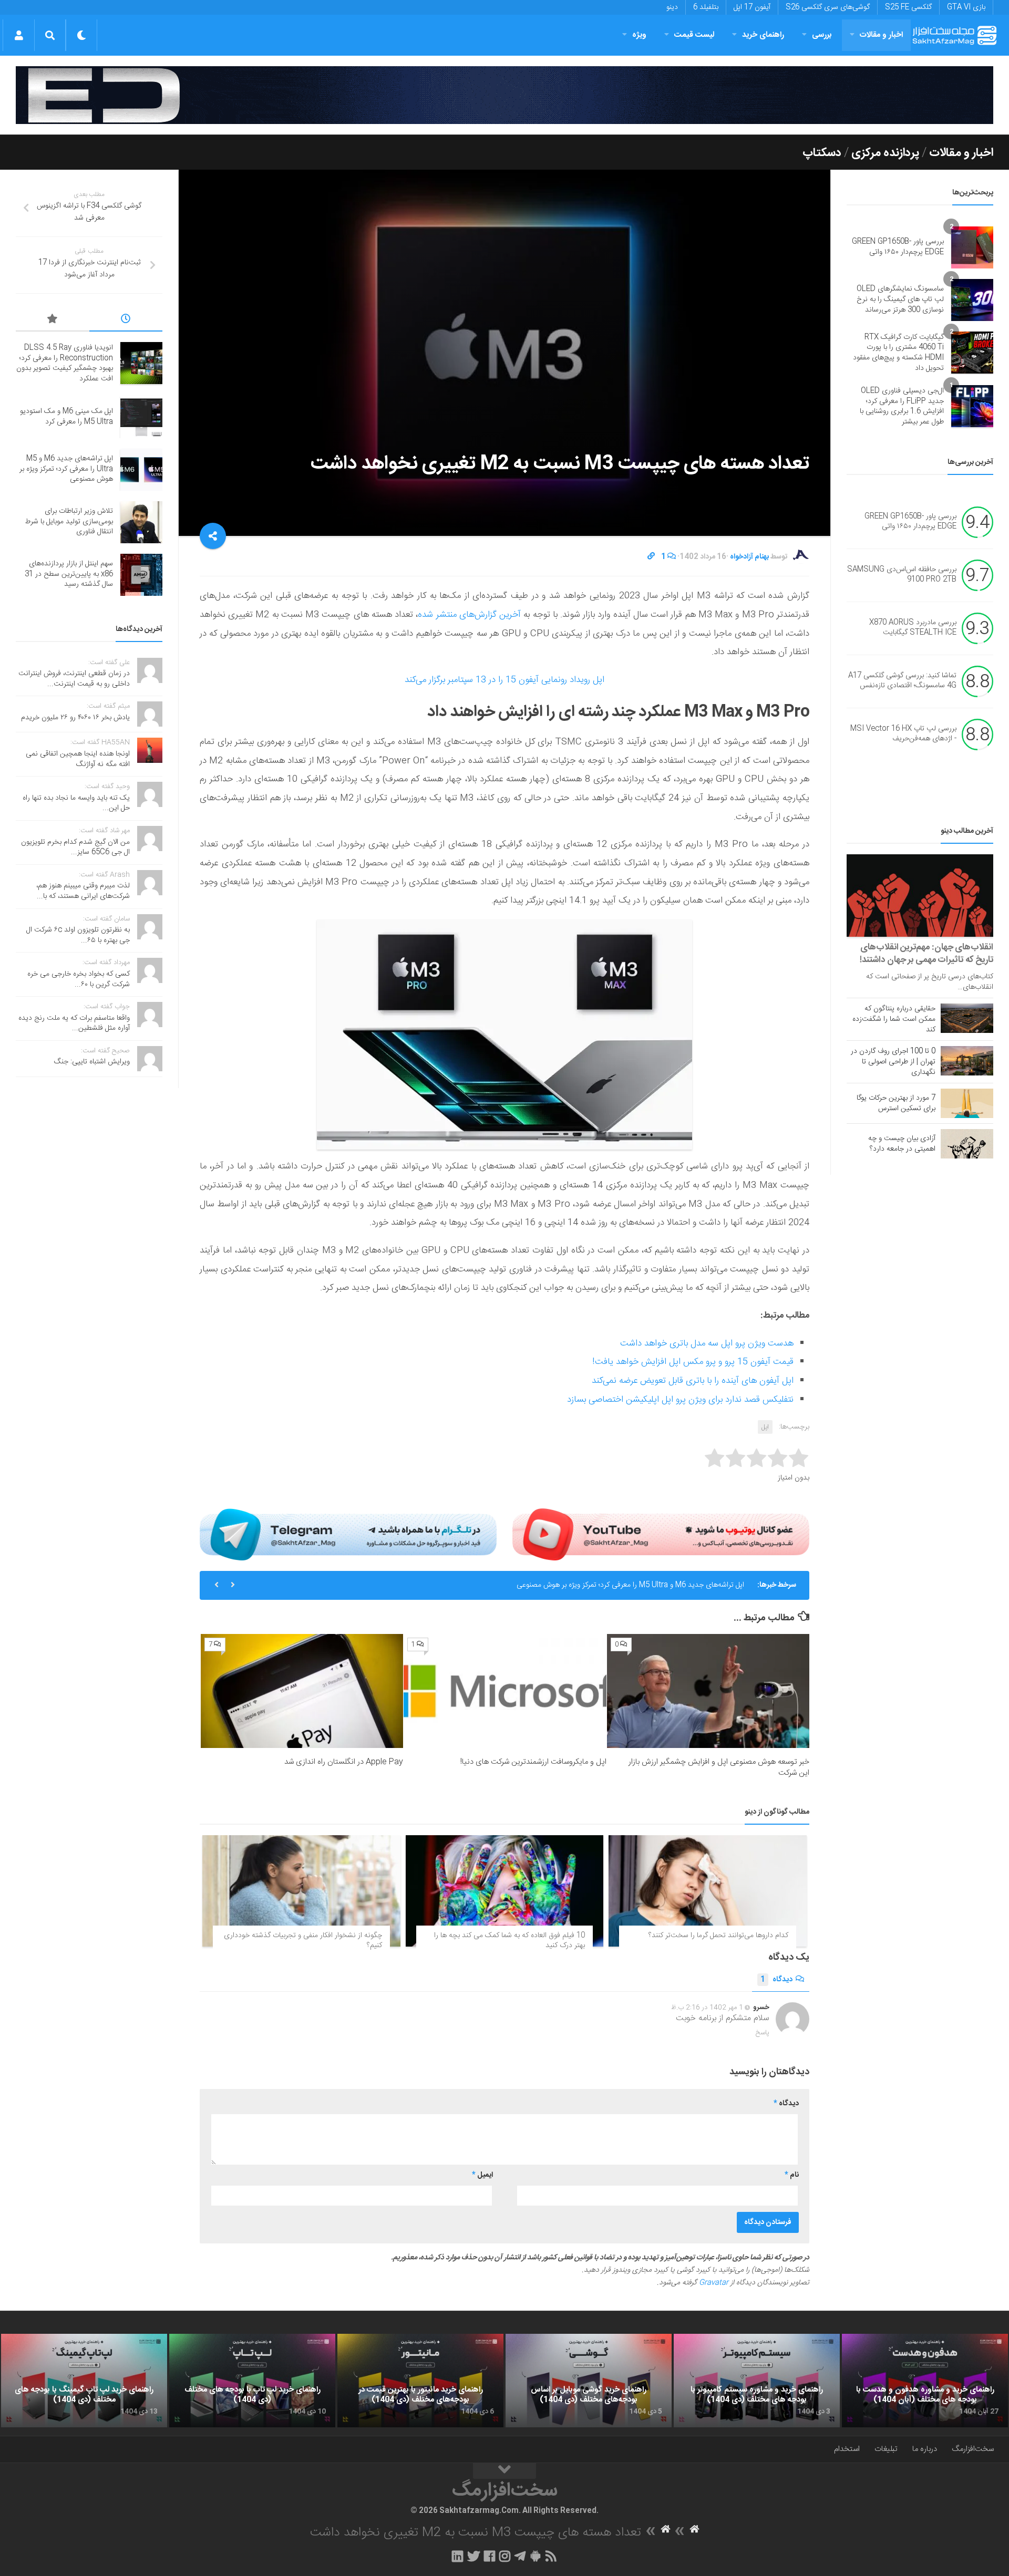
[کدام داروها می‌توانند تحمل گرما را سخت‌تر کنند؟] (708, 1891)
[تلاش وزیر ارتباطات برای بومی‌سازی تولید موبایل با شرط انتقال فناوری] (141, 522)
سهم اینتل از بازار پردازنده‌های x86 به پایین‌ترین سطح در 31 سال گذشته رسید (69, 574)
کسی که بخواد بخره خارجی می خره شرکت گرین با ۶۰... (79, 979)
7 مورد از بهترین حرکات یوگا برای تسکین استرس (896, 1103)
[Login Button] (19, 35)
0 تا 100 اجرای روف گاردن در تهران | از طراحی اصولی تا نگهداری (893, 1062)
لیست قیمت (694, 35)
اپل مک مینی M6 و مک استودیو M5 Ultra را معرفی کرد (66, 417)
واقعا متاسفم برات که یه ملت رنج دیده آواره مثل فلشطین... (74, 1023)
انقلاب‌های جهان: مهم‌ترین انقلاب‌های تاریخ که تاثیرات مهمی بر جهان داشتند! (926, 954)
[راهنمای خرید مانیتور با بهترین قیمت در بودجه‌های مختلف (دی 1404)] (420, 2381)
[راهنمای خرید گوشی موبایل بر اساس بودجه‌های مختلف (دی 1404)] (589, 2381)
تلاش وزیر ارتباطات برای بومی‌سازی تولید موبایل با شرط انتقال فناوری (69, 521)
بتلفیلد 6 (706, 7)
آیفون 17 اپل (752, 7)
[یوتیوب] (661, 1534)
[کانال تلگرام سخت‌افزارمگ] (520, 2556)
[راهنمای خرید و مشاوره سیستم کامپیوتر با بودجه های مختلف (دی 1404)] (757, 2381)
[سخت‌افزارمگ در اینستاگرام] (505, 2556)
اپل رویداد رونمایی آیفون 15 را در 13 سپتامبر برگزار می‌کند (504, 680)
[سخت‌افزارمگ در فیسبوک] (490, 2556)
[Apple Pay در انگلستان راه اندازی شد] (302, 1691)
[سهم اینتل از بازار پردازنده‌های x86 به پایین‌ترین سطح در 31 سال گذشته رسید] (141, 575)
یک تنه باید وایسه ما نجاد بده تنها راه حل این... (76, 803)
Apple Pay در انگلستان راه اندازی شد (344, 1762)
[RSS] (551, 2556)
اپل (765, 1427)
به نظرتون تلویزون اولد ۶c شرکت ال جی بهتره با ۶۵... (78, 935)
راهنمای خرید (763, 35)
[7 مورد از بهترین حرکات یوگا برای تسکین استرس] (967, 1103)
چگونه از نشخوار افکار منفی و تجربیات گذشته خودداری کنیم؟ (303, 1941)
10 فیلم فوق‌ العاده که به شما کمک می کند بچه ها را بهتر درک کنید (509, 1941)
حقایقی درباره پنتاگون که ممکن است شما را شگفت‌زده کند (894, 1019)
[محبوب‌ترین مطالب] (53, 320)
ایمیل (482, 2175)
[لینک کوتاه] (651, 557)
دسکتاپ (822, 153)
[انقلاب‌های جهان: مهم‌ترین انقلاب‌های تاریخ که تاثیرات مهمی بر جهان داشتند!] (920, 896)
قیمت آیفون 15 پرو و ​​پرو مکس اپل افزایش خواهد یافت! (693, 1362)
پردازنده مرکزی (885, 153)
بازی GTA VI (966, 7)
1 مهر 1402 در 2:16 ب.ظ (707, 2008)
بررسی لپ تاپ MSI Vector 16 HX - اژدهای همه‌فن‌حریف (903, 734)
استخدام (847, 2449)
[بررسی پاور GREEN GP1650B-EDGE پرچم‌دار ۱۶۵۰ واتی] (972, 247)
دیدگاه (776, 1980)
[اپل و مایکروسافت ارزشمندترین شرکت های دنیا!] (505, 1691)
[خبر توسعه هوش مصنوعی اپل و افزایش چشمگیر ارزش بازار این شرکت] (708, 1691)
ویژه (639, 35)
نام (792, 2175)
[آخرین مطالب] (126, 320)
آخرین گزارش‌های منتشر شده (471, 615)
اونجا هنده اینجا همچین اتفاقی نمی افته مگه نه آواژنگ (78, 759)
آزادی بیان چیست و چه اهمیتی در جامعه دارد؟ (902, 1144)
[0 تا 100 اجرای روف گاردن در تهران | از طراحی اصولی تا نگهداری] (967, 1061)
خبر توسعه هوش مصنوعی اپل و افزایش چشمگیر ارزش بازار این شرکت (719, 1767)
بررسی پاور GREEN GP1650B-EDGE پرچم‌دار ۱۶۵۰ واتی (898, 247)
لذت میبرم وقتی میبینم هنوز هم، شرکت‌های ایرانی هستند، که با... (83, 891)
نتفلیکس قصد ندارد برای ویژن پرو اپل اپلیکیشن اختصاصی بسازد (680, 1400)
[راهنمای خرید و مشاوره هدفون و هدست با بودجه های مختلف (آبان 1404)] (925, 2381)
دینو (672, 7)
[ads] (504, 95)
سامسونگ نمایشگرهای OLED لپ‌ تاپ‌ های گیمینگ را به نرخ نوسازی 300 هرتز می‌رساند (900, 299)
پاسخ (763, 2033)
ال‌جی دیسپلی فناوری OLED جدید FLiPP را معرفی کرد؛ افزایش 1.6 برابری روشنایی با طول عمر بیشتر (902, 406)
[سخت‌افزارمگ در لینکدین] (457, 2556)
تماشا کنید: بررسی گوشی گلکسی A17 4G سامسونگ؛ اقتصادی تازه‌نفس (902, 681)
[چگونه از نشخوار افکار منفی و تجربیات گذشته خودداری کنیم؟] (301, 1891)
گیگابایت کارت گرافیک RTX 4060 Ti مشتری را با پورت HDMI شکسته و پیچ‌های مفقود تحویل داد (898, 353)
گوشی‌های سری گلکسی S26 (828, 7)
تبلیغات (886, 2449)
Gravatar (714, 2283)
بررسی (822, 35)
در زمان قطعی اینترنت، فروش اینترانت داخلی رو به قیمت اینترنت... (74, 679)
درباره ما (925, 2449)
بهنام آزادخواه (749, 557)
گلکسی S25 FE (908, 7)
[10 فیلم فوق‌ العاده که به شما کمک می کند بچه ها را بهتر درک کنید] (505, 1891)
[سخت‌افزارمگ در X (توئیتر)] (473, 2556)
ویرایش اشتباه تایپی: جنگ (92, 1062)
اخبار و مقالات (881, 35)
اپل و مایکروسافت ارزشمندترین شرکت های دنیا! (533, 1762)
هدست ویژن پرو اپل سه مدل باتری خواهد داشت (707, 1343)
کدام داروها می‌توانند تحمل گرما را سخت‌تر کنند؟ (718, 1936)
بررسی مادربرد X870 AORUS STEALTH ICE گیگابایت (913, 628)
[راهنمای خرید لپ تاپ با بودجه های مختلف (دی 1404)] (252, 2381)
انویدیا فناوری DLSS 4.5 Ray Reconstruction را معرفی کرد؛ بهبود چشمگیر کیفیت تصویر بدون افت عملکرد (65, 363)
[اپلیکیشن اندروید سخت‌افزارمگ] (535, 2556)
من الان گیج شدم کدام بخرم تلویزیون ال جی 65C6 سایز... (75, 847)
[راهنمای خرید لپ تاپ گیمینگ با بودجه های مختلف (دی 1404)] (84, 2381)
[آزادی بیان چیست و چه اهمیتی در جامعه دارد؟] (967, 1144)
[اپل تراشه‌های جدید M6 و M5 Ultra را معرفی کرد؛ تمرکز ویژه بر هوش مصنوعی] (141, 470)
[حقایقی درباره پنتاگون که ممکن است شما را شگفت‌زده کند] (967, 1018)
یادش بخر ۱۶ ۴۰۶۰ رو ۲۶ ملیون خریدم (75, 718)
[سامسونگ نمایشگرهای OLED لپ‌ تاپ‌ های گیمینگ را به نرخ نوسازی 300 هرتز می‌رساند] (972, 300)
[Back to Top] (504, 2471)
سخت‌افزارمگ (973, 2449)
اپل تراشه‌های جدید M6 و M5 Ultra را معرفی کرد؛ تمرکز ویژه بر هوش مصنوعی (630, 1585)
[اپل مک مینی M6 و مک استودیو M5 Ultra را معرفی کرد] (141, 417)
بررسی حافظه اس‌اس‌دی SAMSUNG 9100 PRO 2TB (902, 575)
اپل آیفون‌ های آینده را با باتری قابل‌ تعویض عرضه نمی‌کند (693, 1381)
